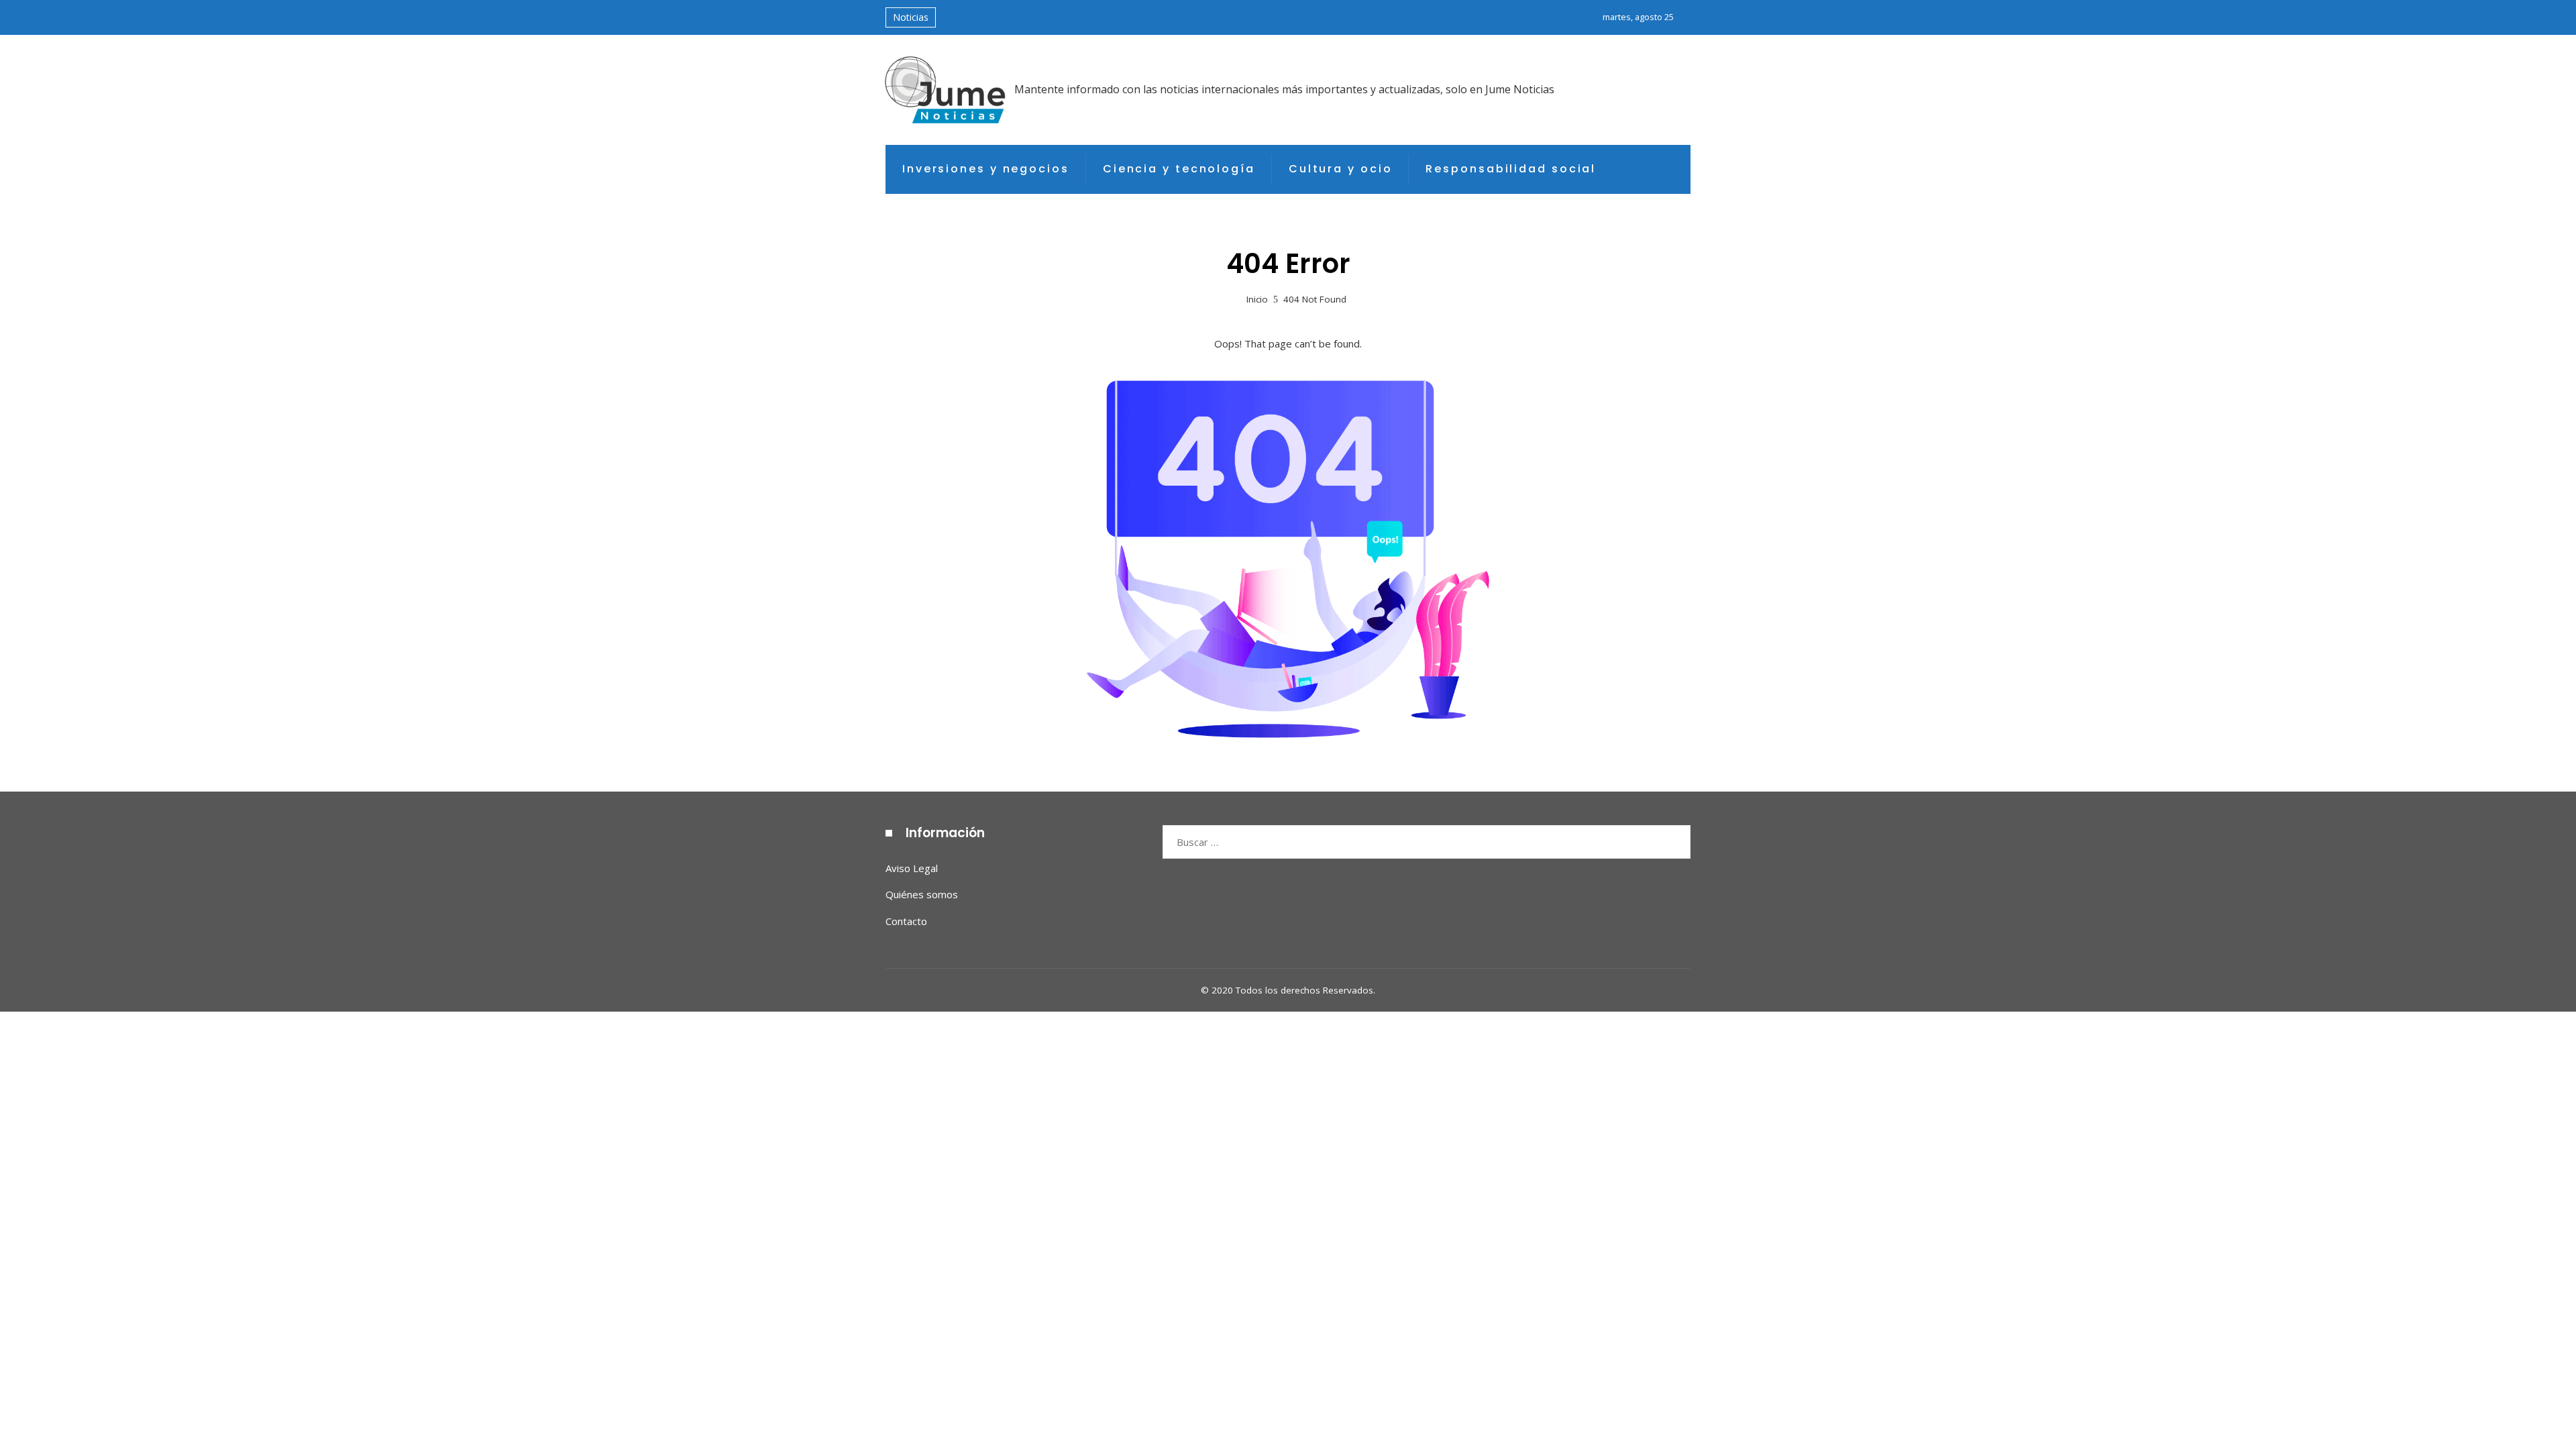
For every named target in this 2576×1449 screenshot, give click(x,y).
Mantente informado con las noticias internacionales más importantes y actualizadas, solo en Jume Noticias (1284, 89)
